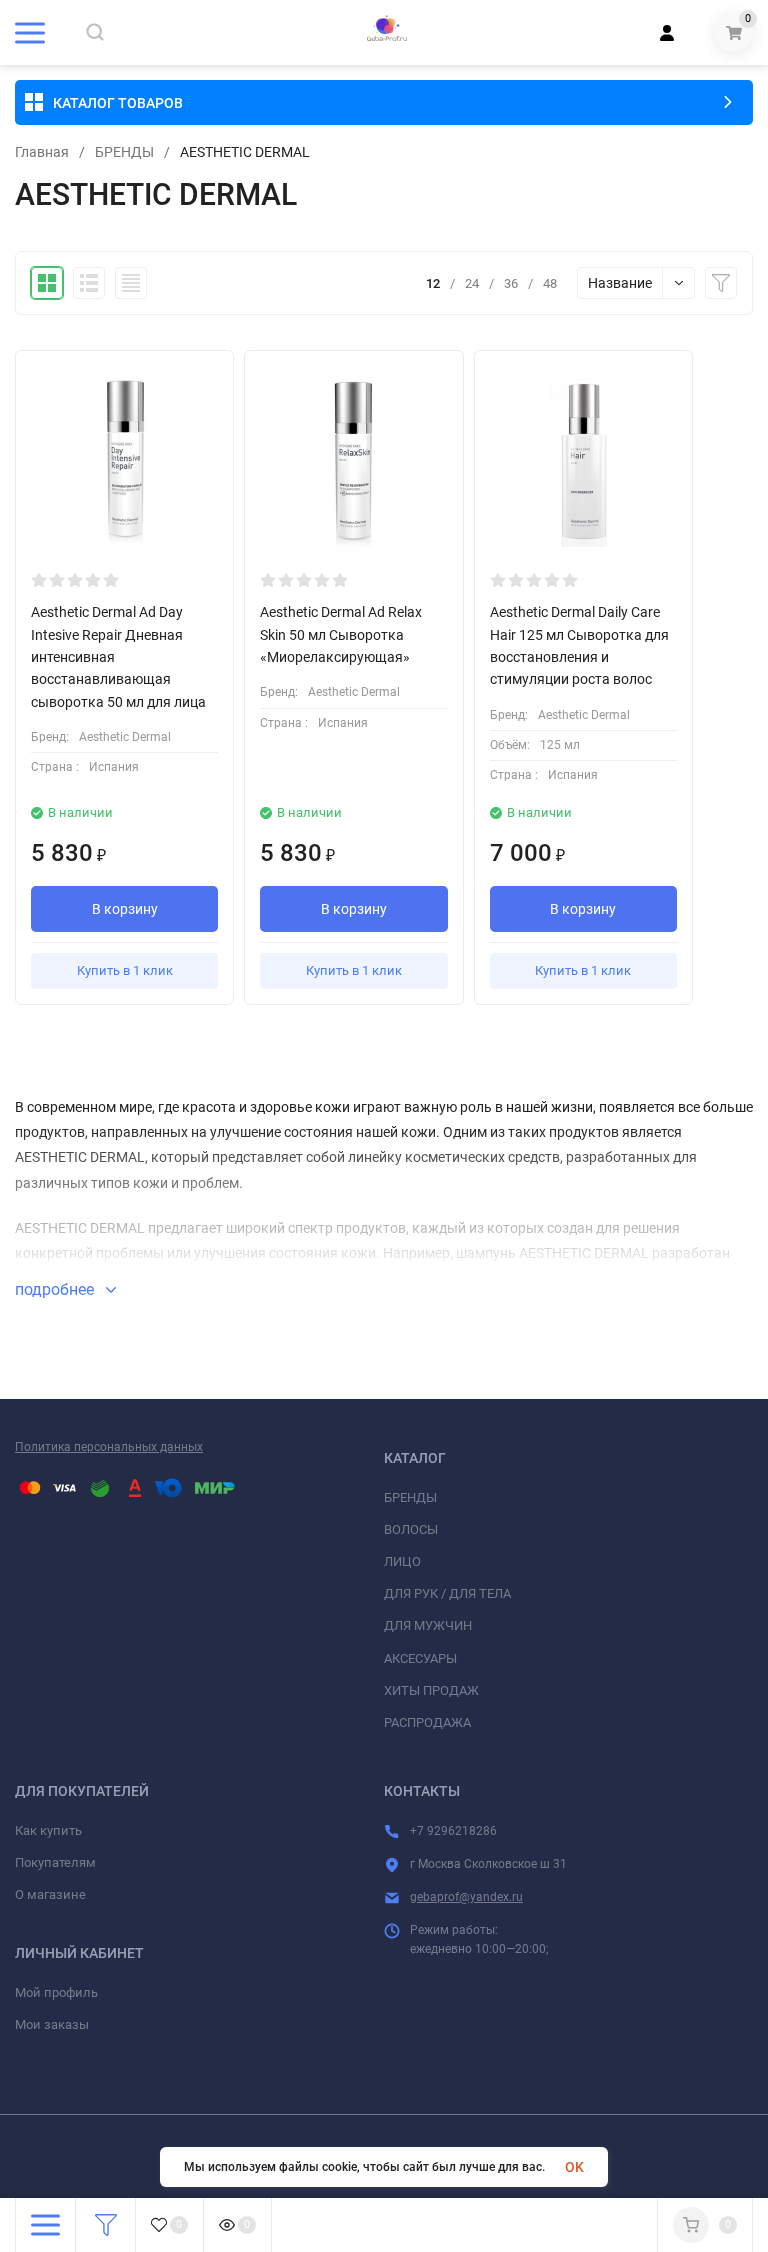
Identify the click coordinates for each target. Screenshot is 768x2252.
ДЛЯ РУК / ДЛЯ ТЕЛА (447, 1593)
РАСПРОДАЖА (427, 1722)
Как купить (48, 1830)
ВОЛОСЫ (411, 1529)
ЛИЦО (402, 1561)
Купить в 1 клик (125, 970)
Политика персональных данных (109, 1447)
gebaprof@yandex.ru (466, 1897)
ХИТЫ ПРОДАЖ (431, 1690)
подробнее (56, 1289)
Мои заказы (52, 2024)
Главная (42, 152)
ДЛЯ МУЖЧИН (428, 1625)
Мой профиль (56, 1992)
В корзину (125, 909)
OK (574, 2167)
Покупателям (55, 1862)
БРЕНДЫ (124, 152)
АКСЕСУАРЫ (420, 1658)
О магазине (50, 1894)
